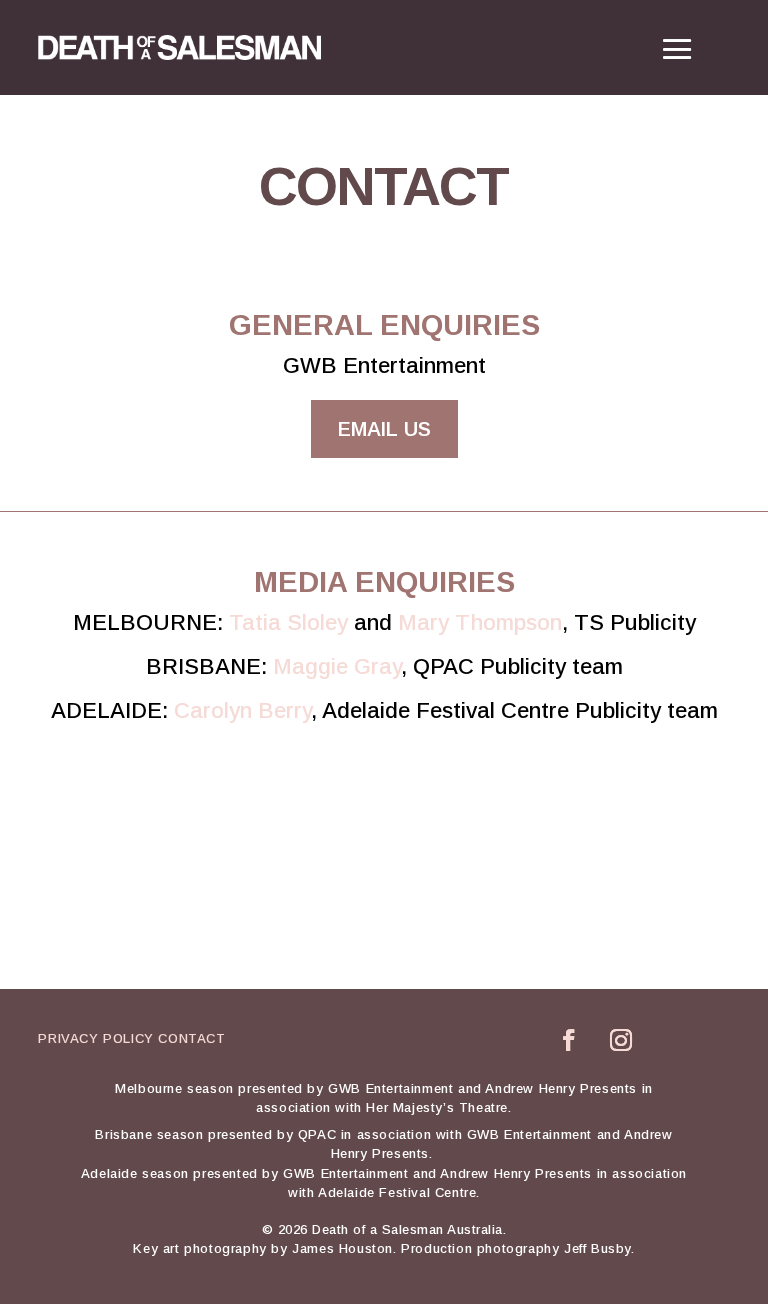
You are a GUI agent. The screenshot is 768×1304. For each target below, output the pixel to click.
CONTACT (191, 1038)
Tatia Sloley (288, 622)
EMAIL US (384, 429)
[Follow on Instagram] (621, 1040)
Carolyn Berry (242, 710)
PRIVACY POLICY (95, 1038)
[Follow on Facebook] (569, 1040)
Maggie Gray (337, 666)
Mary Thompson (480, 622)
